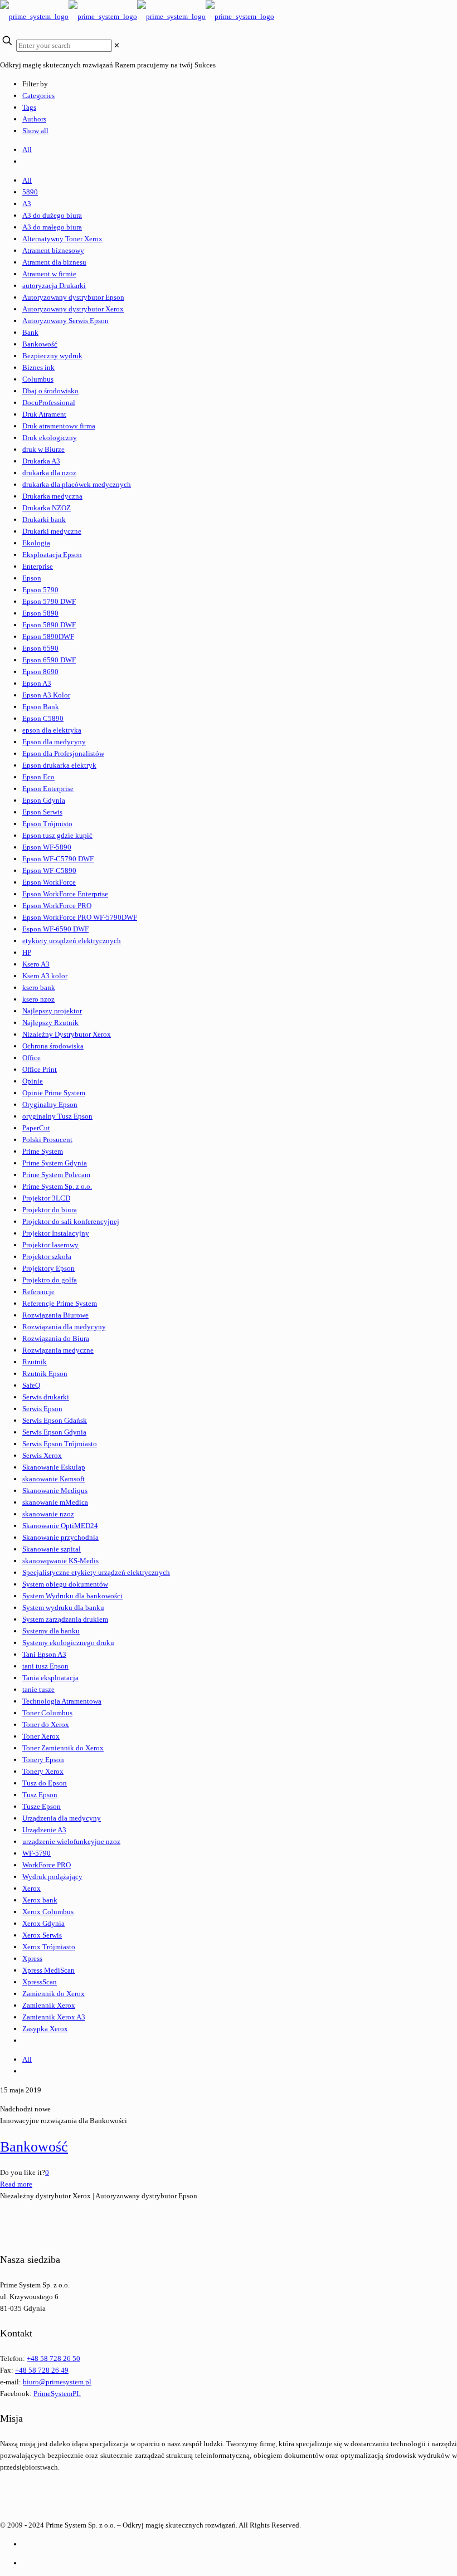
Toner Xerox (41, 1736)
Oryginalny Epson (50, 1104)
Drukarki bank (44, 519)
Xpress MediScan (48, 1970)
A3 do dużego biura (52, 215)
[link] (117, 45)
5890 (30, 192)
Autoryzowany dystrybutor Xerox (73, 309)
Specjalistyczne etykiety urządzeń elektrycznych (96, 1572)
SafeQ (31, 1385)
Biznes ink (38, 367)
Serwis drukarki (46, 1397)
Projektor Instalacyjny (56, 1233)
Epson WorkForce (49, 882)
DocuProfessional (49, 402)
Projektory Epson (48, 1268)
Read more (16, 2184)
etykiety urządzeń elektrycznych (72, 941)
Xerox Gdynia (43, 1923)
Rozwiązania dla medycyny (64, 1327)
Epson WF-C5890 (49, 870)
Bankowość (40, 344)
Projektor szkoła (47, 1257)
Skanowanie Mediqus (55, 1491)
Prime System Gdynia (55, 1163)
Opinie (33, 1081)
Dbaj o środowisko (50, 391)
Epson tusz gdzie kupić (57, 835)
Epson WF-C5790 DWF (58, 859)
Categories (38, 96)
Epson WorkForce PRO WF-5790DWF (80, 917)
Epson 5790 (40, 590)
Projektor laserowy (50, 1245)
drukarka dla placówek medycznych (77, 484)
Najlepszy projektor (52, 1011)
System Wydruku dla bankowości (72, 1596)
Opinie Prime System (54, 1093)
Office (31, 1058)
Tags (29, 107)
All (27, 150)
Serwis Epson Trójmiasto (60, 1444)
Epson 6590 (40, 648)
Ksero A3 (36, 964)
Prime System (43, 1151)
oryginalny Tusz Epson (57, 1116)
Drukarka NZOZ (47, 508)
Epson (32, 578)
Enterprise (38, 566)
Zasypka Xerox (45, 2029)
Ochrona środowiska (53, 1046)
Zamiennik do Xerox (54, 1994)
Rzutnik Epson (45, 1374)
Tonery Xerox (43, 1771)
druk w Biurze (43, 449)
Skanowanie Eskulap (54, 1467)
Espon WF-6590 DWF (55, 929)
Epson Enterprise (48, 789)
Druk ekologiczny (50, 438)
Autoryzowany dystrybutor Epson (73, 297)
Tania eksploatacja (50, 1678)
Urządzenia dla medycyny (62, 1818)
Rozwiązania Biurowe (55, 1315)
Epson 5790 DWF (49, 601)
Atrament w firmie (49, 274)
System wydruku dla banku (63, 1607)
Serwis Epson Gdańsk (55, 1420)
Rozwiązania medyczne (58, 1350)
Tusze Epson (42, 1806)
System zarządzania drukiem (65, 1619)
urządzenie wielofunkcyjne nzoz (71, 1841)
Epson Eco (38, 777)
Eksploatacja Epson (52, 555)
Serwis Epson (42, 1409)
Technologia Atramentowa (62, 1701)
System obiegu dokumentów (65, 1584)
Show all (35, 131)
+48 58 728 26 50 (54, 2358)
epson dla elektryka (52, 730)
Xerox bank (40, 1900)
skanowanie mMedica (55, 1502)
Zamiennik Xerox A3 (54, 2017)
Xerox (31, 1888)
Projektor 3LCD (46, 1198)
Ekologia (36, 543)
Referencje (38, 1292)
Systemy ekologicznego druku (68, 1643)
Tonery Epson (43, 1760)
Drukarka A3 (41, 461)
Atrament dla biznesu (54, 262)
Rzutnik (35, 1362)
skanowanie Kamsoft (54, 1479)
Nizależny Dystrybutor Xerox (67, 1034)
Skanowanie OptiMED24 (60, 1526)
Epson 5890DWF (48, 636)
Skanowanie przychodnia (60, 1537)
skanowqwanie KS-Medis (60, 1561)
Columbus (38, 379)
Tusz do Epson (45, 1783)
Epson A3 (37, 683)
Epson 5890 (40, 613)
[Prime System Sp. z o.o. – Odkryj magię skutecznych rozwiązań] (137, 16)
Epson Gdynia (44, 800)
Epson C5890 (43, 718)
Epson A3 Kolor (46, 695)
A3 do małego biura (52, 227)
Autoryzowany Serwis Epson (65, 321)
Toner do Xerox (46, 1724)
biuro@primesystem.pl (57, 2382)
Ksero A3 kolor (45, 976)
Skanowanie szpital (52, 1549)
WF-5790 (37, 1853)
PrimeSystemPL (57, 2394)
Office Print (40, 1069)
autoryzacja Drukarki (54, 286)
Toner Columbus (47, 1713)
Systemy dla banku (51, 1631)
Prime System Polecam (56, 1175)
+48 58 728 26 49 (42, 2370)
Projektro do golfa (50, 1280)
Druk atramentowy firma (59, 426)
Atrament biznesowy (53, 250)
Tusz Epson (40, 1795)
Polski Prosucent (47, 1140)
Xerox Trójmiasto (49, 1947)
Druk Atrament (44, 414)
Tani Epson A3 (44, 1654)
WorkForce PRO (47, 1865)
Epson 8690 (40, 672)
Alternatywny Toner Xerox (62, 239)
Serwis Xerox (42, 1455)
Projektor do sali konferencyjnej (71, 1221)
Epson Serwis (42, 812)
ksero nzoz (38, 999)
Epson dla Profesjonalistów (63, 753)
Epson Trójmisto (47, 824)
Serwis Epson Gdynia (54, 1432)
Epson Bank (41, 707)
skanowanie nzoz (48, 1514)
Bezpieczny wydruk (52, 356)
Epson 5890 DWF (49, 625)
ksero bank (39, 987)
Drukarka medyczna (52, 496)
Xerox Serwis (42, 1935)
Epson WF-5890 (47, 847)
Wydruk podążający (52, 1877)
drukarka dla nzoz (49, 473)
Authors (34, 119)
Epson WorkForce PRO (57, 906)
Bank (30, 332)
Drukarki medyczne (52, 531)
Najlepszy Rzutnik (50, 1023)
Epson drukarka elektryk (59, 765)
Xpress (32, 1958)
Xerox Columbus (48, 1912)
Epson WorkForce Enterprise (65, 894)
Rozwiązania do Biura (56, 1338)
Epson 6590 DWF (49, 660)
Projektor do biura (50, 1210)
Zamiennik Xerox (49, 2005)
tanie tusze (38, 1689)
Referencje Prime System (60, 1303)
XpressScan (40, 1982)
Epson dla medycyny (54, 742)
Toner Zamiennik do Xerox (63, 1748)
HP (27, 952)
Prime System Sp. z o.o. (57, 1186)
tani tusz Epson (45, 1666)
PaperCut (36, 1128)
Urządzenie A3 (44, 1830)
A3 (27, 204)
